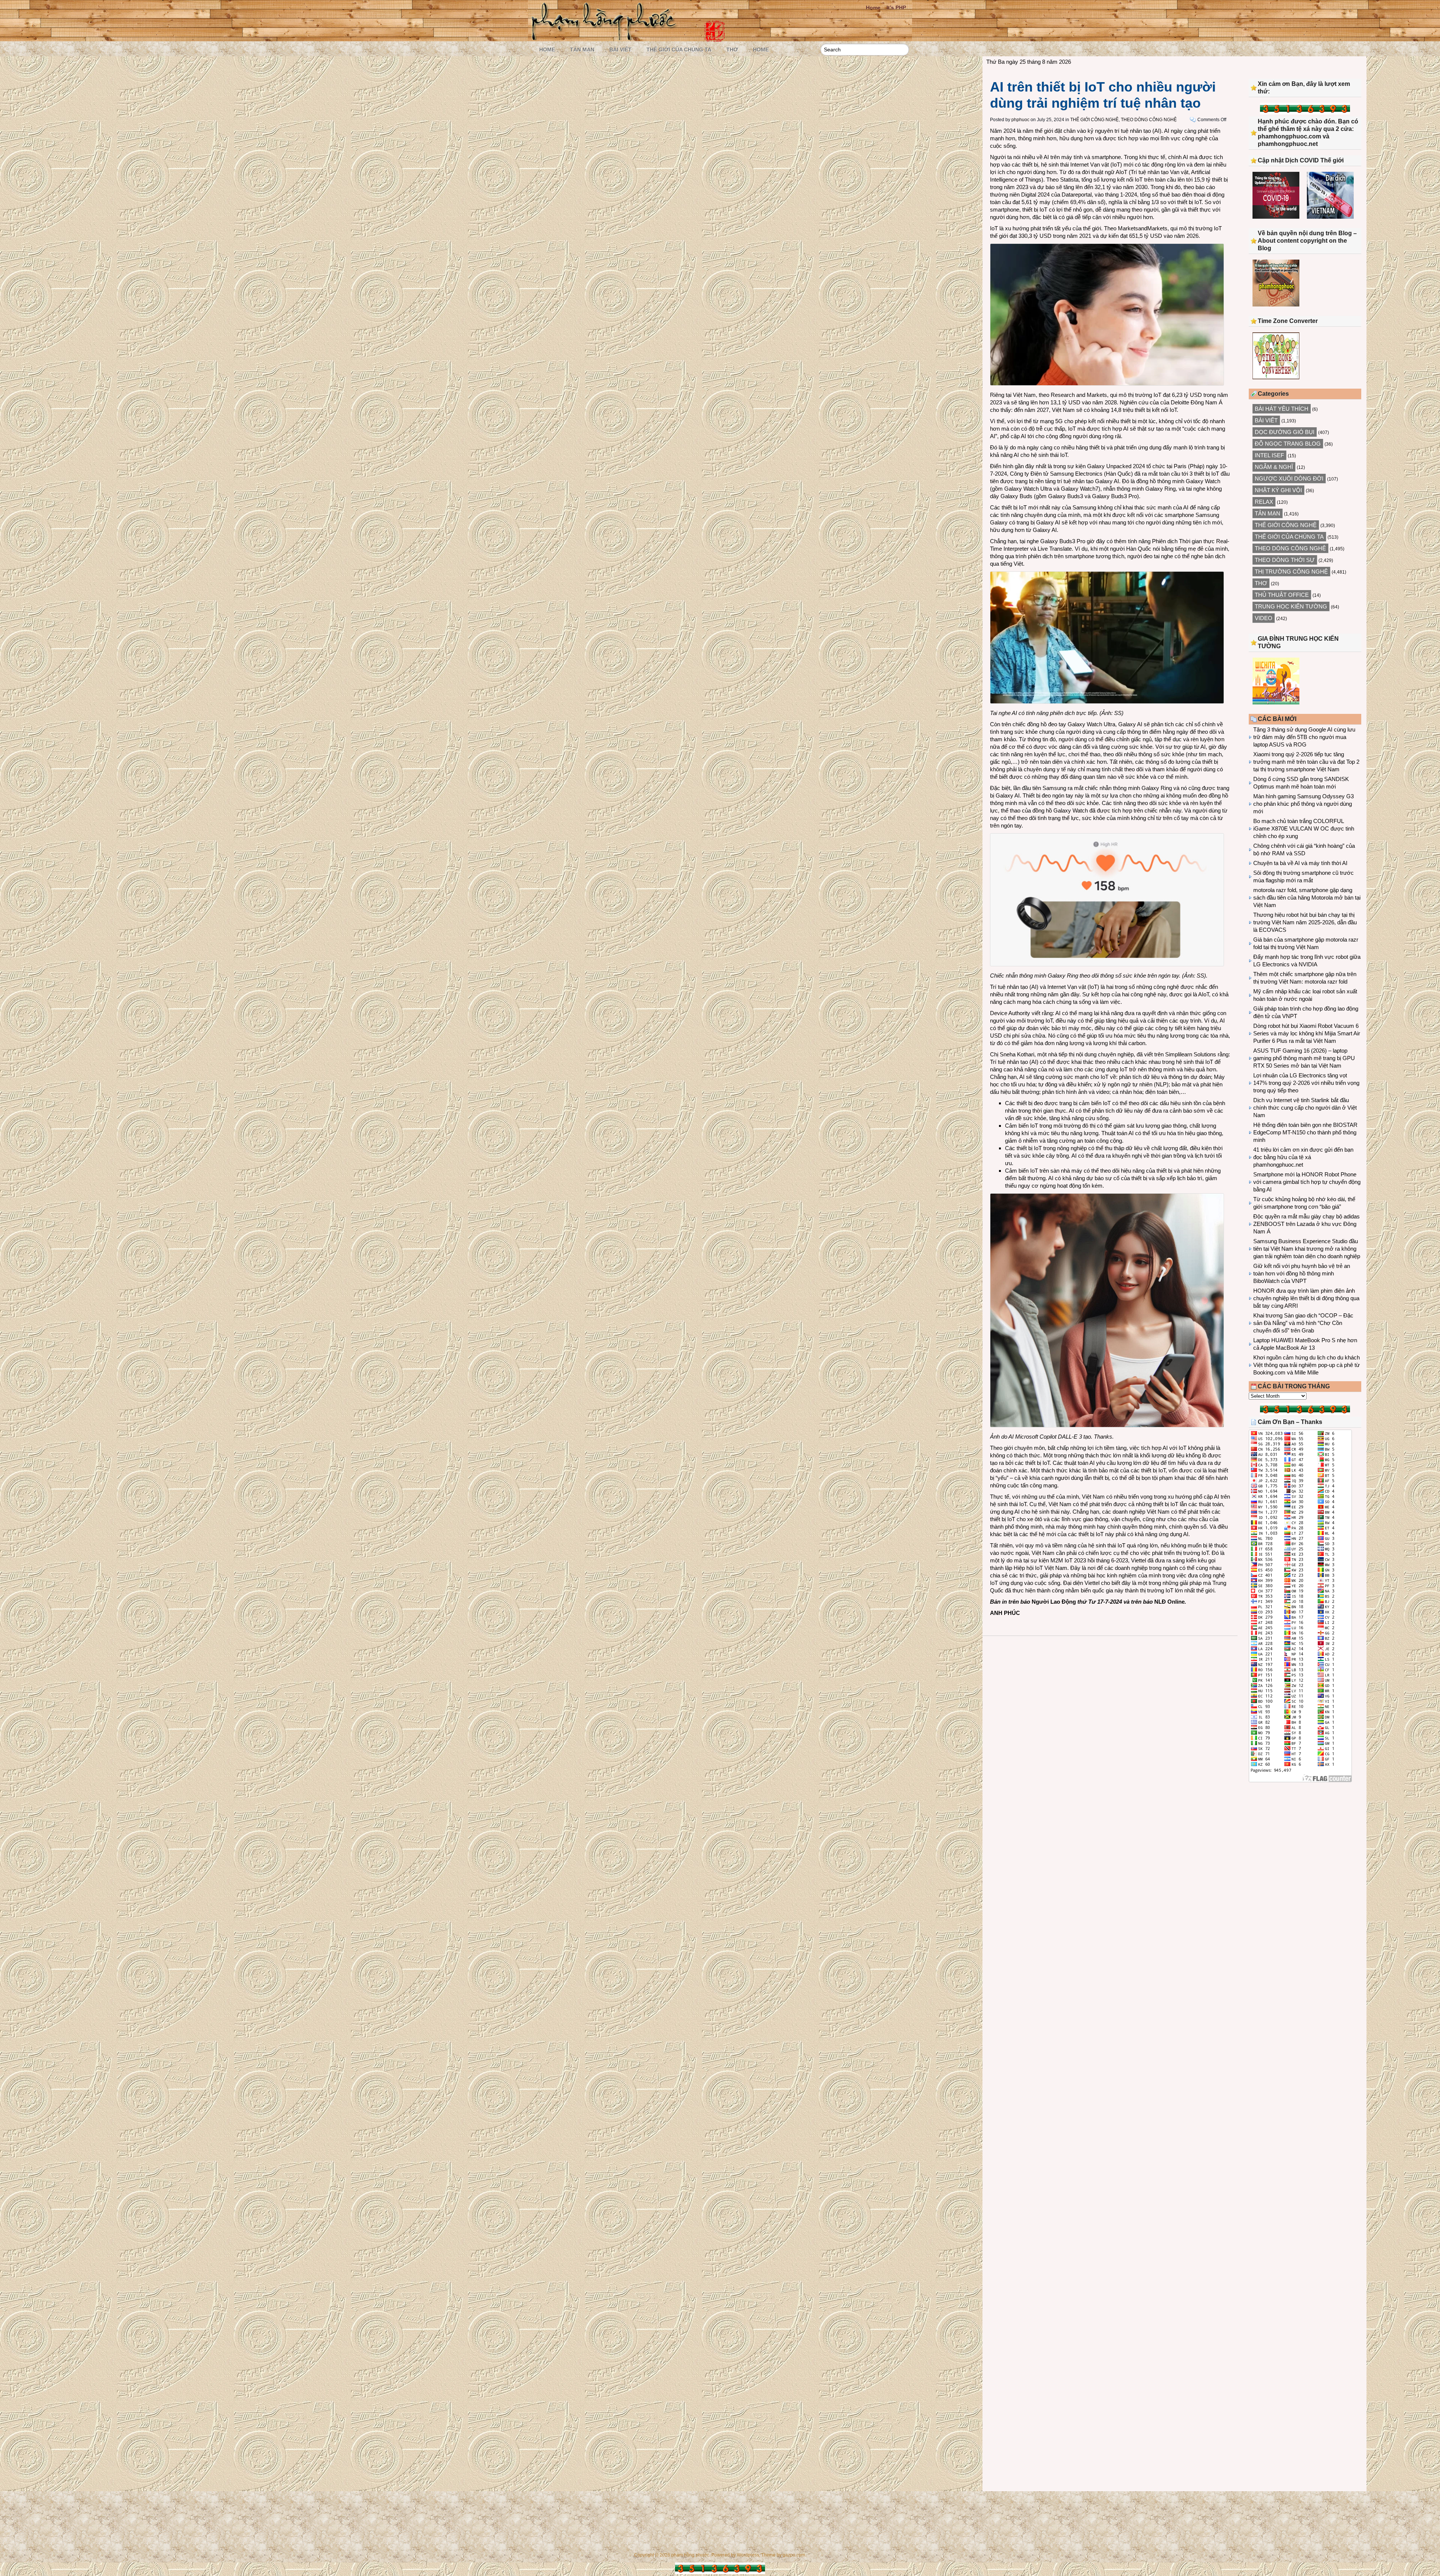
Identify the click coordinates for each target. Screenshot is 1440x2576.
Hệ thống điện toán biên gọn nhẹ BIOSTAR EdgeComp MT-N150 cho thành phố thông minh (1305, 1132)
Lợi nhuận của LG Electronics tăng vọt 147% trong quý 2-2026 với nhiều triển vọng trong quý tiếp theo (1306, 1083)
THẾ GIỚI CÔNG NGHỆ (1094, 120)
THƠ (732, 50)
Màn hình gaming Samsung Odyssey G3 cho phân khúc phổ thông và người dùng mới (1303, 804)
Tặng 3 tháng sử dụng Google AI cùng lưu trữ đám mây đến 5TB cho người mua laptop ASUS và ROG (1304, 737)
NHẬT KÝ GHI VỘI (1278, 490)
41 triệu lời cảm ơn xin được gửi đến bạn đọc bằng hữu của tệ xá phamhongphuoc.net (1303, 1157)
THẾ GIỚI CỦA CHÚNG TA (679, 50)
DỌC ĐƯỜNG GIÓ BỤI (1285, 432)
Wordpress (748, 2555)
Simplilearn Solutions (1191, 1054)
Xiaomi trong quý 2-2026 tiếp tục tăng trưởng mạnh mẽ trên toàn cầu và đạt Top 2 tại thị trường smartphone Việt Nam (1306, 762)
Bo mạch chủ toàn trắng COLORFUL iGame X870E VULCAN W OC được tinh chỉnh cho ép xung (1304, 828)
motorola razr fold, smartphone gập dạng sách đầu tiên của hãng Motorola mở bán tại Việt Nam (1307, 897)
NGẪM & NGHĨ (1274, 467)
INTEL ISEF (1269, 455)
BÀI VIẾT (620, 50)
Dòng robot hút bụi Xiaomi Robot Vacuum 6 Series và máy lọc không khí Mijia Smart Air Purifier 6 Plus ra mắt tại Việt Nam (1307, 1033)
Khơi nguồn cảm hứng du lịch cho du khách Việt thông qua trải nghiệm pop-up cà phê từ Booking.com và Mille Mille (1306, 1365)
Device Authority (1010, 1013)
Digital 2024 (1035, 195)
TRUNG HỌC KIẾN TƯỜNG (1291, 606)
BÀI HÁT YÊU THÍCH (1282, 409)
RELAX (1264, 502)
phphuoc (1020, 120)
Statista (1069, 179)
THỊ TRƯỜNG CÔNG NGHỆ (1291, 572)
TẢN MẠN (582, 50)
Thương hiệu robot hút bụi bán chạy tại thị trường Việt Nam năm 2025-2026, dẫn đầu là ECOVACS (1305, 922)
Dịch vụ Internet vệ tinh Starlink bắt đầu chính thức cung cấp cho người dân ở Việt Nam (1305, 1108)
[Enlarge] (1214, 253)
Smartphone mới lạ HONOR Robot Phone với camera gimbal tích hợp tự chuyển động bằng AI (1307, 1182)
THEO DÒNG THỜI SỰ (1285, 560)
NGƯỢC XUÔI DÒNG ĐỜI (1289, 478)
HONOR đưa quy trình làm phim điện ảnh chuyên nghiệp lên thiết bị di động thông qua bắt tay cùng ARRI (1306, 1298)
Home (873, 8)
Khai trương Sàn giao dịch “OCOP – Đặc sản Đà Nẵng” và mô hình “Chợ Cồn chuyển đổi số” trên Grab (1303, 1323)
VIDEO (1264, 618)
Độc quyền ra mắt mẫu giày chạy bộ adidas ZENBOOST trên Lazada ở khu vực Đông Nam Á (1306, 1224)
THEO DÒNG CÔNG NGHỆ (1149, 120)
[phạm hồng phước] (606, 38)
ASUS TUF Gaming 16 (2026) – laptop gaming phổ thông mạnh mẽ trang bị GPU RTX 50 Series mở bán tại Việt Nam (1304, 1058)
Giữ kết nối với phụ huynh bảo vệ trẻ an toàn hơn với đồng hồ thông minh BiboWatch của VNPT (1302, 1273)
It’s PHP (896, 8)
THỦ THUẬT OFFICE (1282, 595)
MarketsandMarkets (1143, 228)
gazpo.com (794, 2555)
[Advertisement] (1305, 1850)
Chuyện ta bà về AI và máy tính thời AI (1300, 863)
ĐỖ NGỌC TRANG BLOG (1288, 444)
